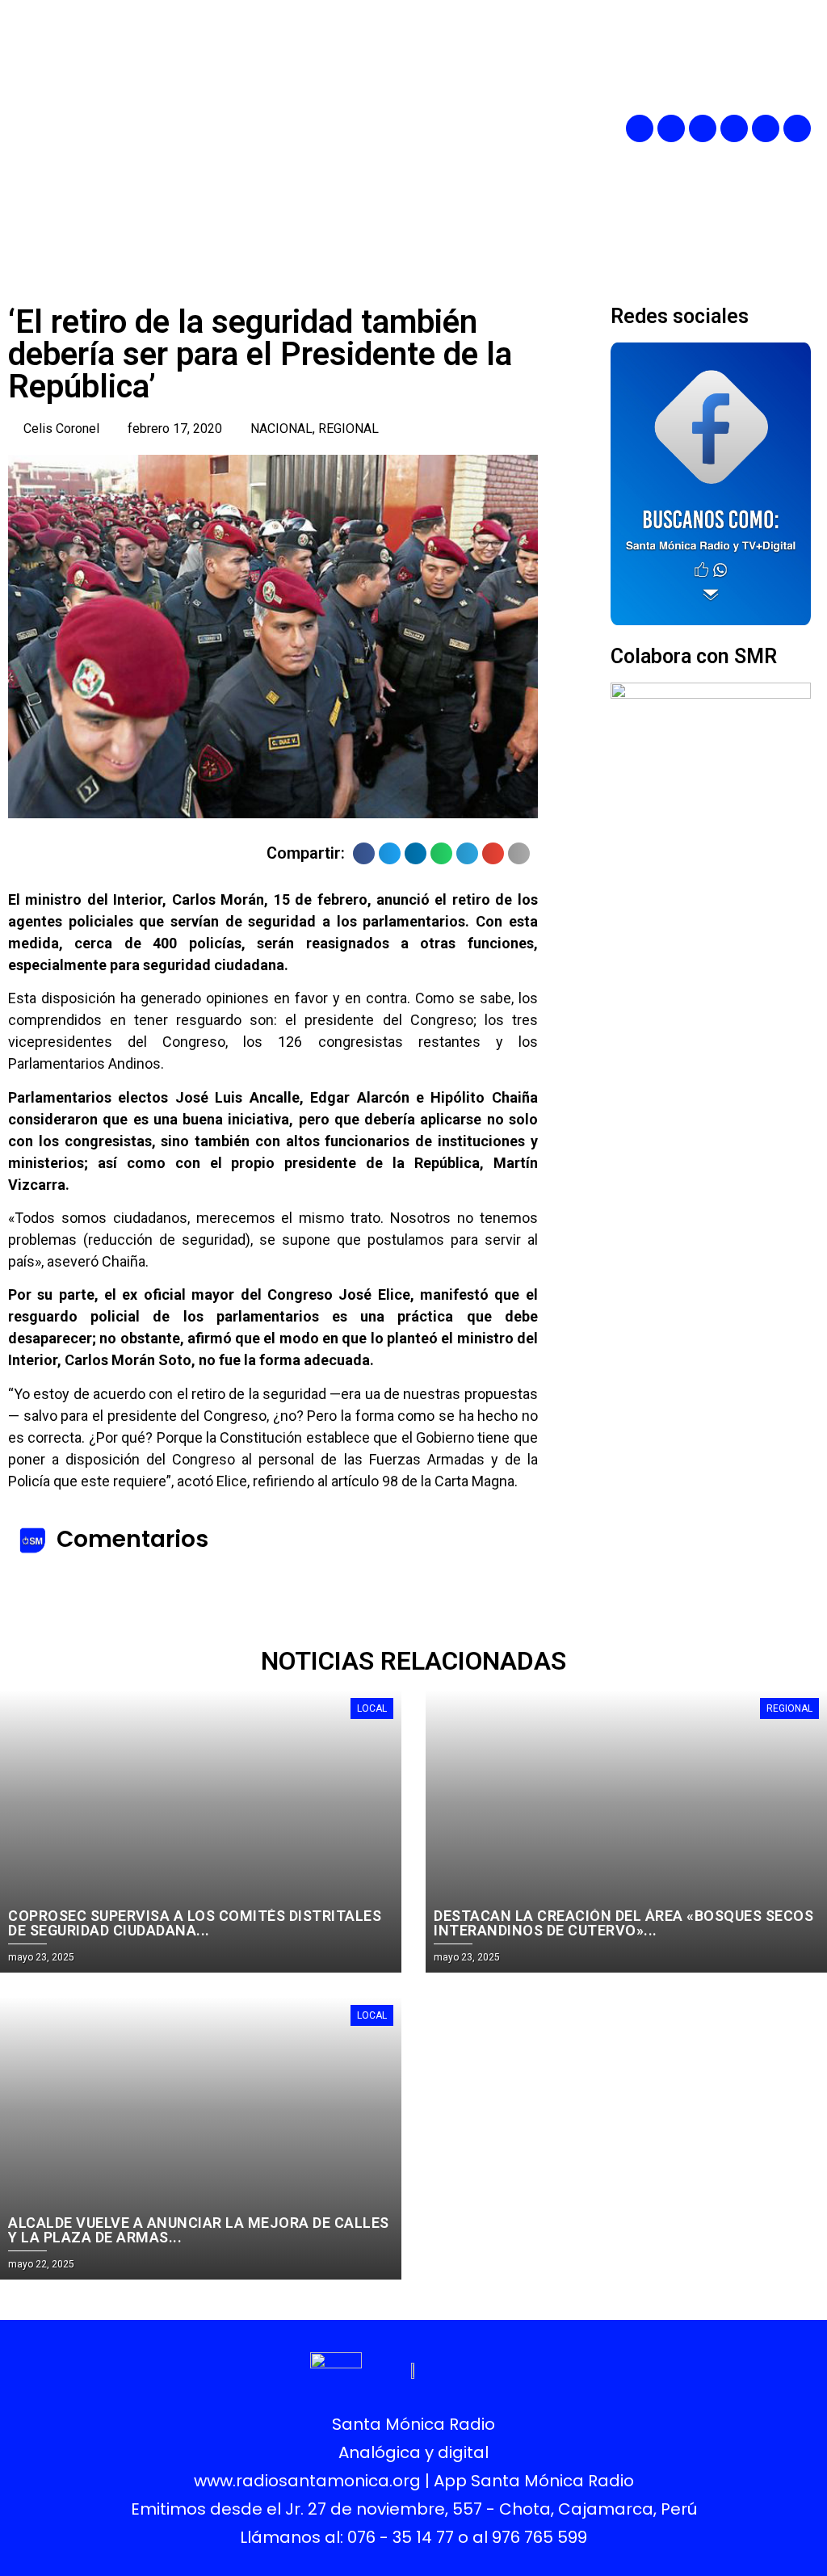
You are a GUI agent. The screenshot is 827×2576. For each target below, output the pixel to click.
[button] (467, 129)
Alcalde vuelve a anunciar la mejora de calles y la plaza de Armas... (199, 2230)
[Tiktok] (797, 128)
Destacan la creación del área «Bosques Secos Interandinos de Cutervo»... (623, 1923)
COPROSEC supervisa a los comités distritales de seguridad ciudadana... (195, 1923)
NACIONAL (281, 429)
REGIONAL (348, 429)
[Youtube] (766, 128)
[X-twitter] (734, 128)
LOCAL (372, 1708)
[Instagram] (703, 128)
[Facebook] (640, 128)
